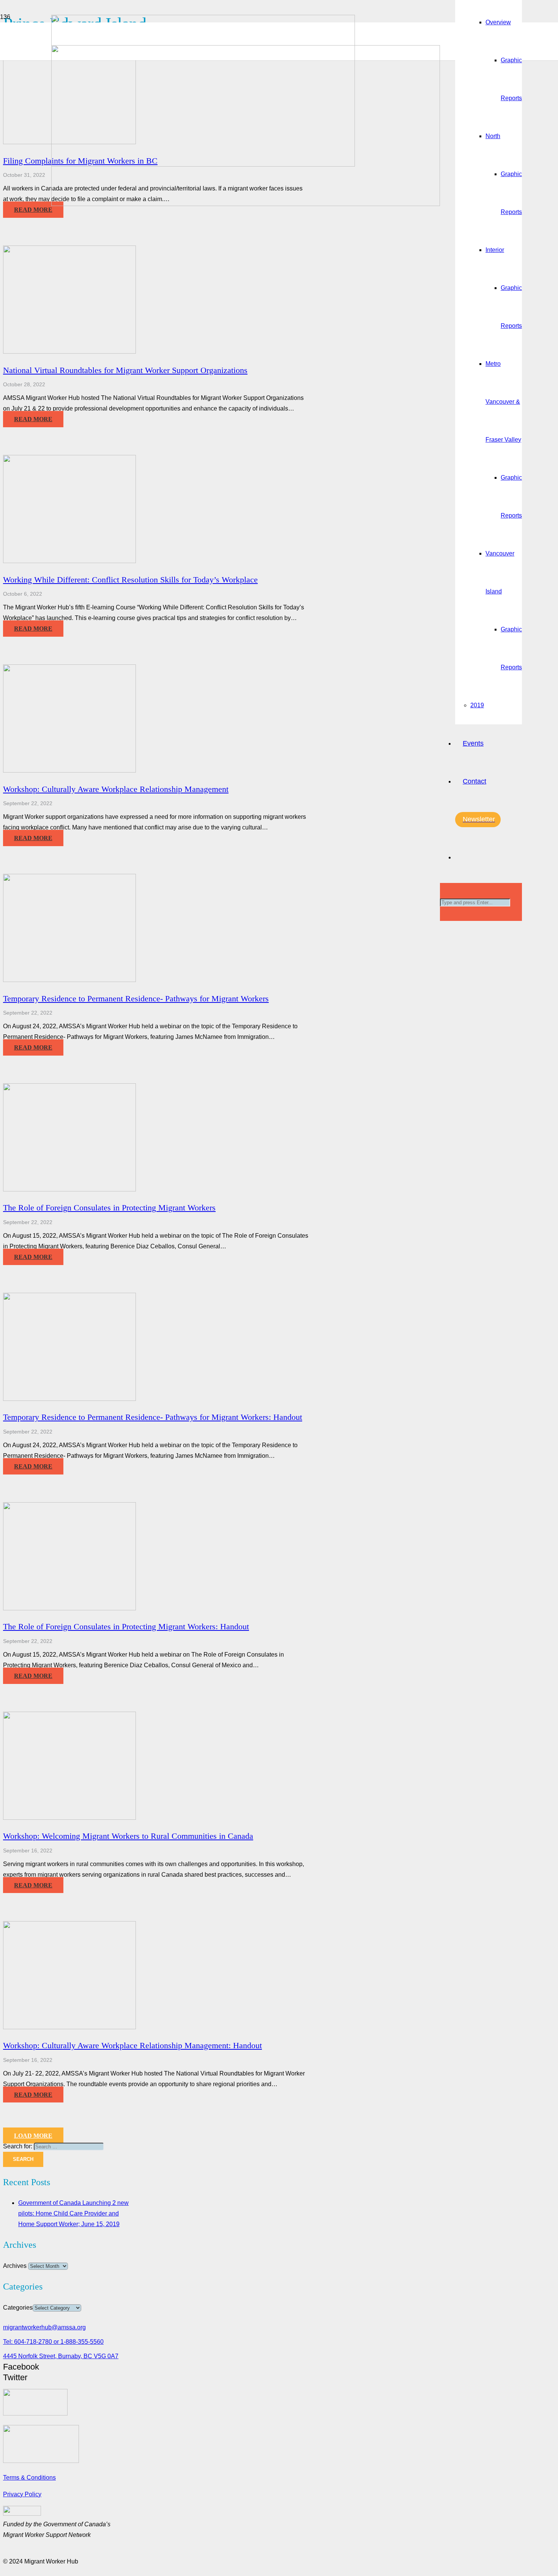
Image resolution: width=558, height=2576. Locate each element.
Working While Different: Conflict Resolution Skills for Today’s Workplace (130, 580)
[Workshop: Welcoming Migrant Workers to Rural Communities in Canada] (69, 1818)
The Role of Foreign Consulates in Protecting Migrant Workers (109, 1208)
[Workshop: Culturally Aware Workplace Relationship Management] (69, 770)
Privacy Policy (22, 2494)
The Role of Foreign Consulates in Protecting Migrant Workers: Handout (126, 1626)
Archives (15, 2266)
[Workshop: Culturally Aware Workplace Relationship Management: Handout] (69, 2027)
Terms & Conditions (29, 2478)
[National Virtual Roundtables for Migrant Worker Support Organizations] (69, 352)
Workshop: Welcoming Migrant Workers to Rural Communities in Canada (128, 1836)
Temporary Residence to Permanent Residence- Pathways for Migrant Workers (136, 998)
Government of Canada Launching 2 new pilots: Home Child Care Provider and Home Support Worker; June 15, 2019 (73, 2213)
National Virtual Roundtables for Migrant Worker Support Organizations (125, 370)
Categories (18, 2308)
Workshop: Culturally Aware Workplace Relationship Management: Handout (132, 2045)
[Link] (246, 204)
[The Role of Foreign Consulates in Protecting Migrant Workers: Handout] (69, 1608)
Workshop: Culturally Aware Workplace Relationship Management (116, 789)
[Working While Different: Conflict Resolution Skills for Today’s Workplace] (69, 561)
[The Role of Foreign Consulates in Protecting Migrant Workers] (69, 1189)
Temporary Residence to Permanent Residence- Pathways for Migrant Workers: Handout (153, 1417)
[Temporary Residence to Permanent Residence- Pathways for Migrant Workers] (69, 980)
